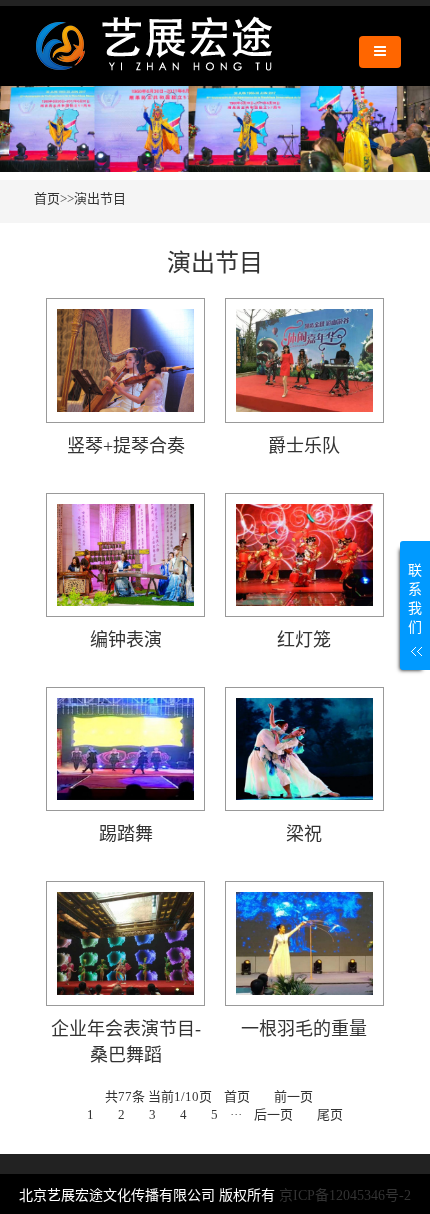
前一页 (293, 1096)
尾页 (330, 1114)
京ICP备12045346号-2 (345, 1195)
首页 (47, 198)
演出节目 (100, 198)
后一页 (273, 1114)
